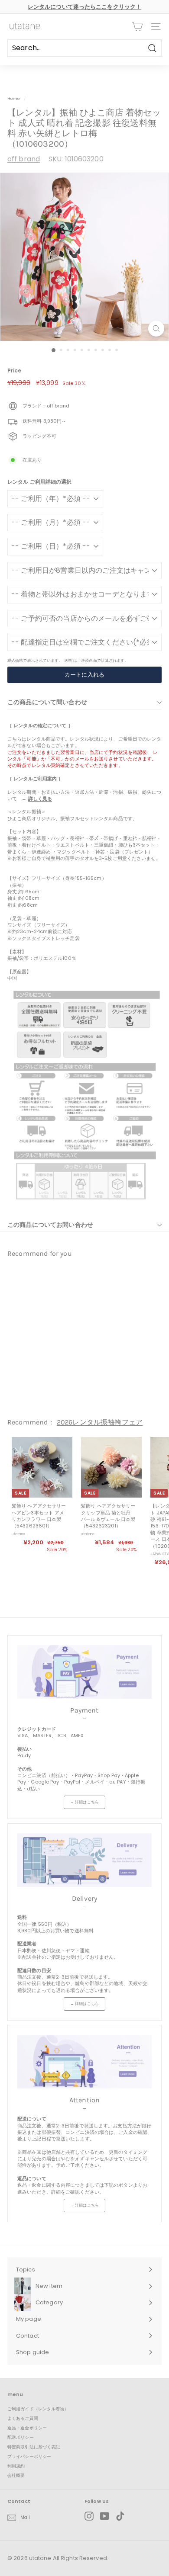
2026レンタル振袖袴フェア (100, 1422)
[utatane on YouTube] (105, 2516)
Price (15, 371)
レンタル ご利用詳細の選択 (39, 482)
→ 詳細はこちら (84, 1802)
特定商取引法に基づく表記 (34, 2447)
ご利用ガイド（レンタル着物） (38, 2409)
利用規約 (16, 2466)
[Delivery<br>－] (84, 1860)
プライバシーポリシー (29, 2456)
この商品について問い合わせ (47, 702)
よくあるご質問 (23, 2418)
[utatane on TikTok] (120, 2516)
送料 (68, 660)
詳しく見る (40, 799)
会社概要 (16, 2475)
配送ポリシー (21, 2437)
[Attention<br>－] (84, 2062)
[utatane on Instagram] (89, 2516)
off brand (24, 159)
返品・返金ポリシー (27, 2428)
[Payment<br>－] (84, 1672)
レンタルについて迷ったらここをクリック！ (84, 7)
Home (14, 98)
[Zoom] (156, 329)
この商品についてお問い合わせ (50, 1225)
